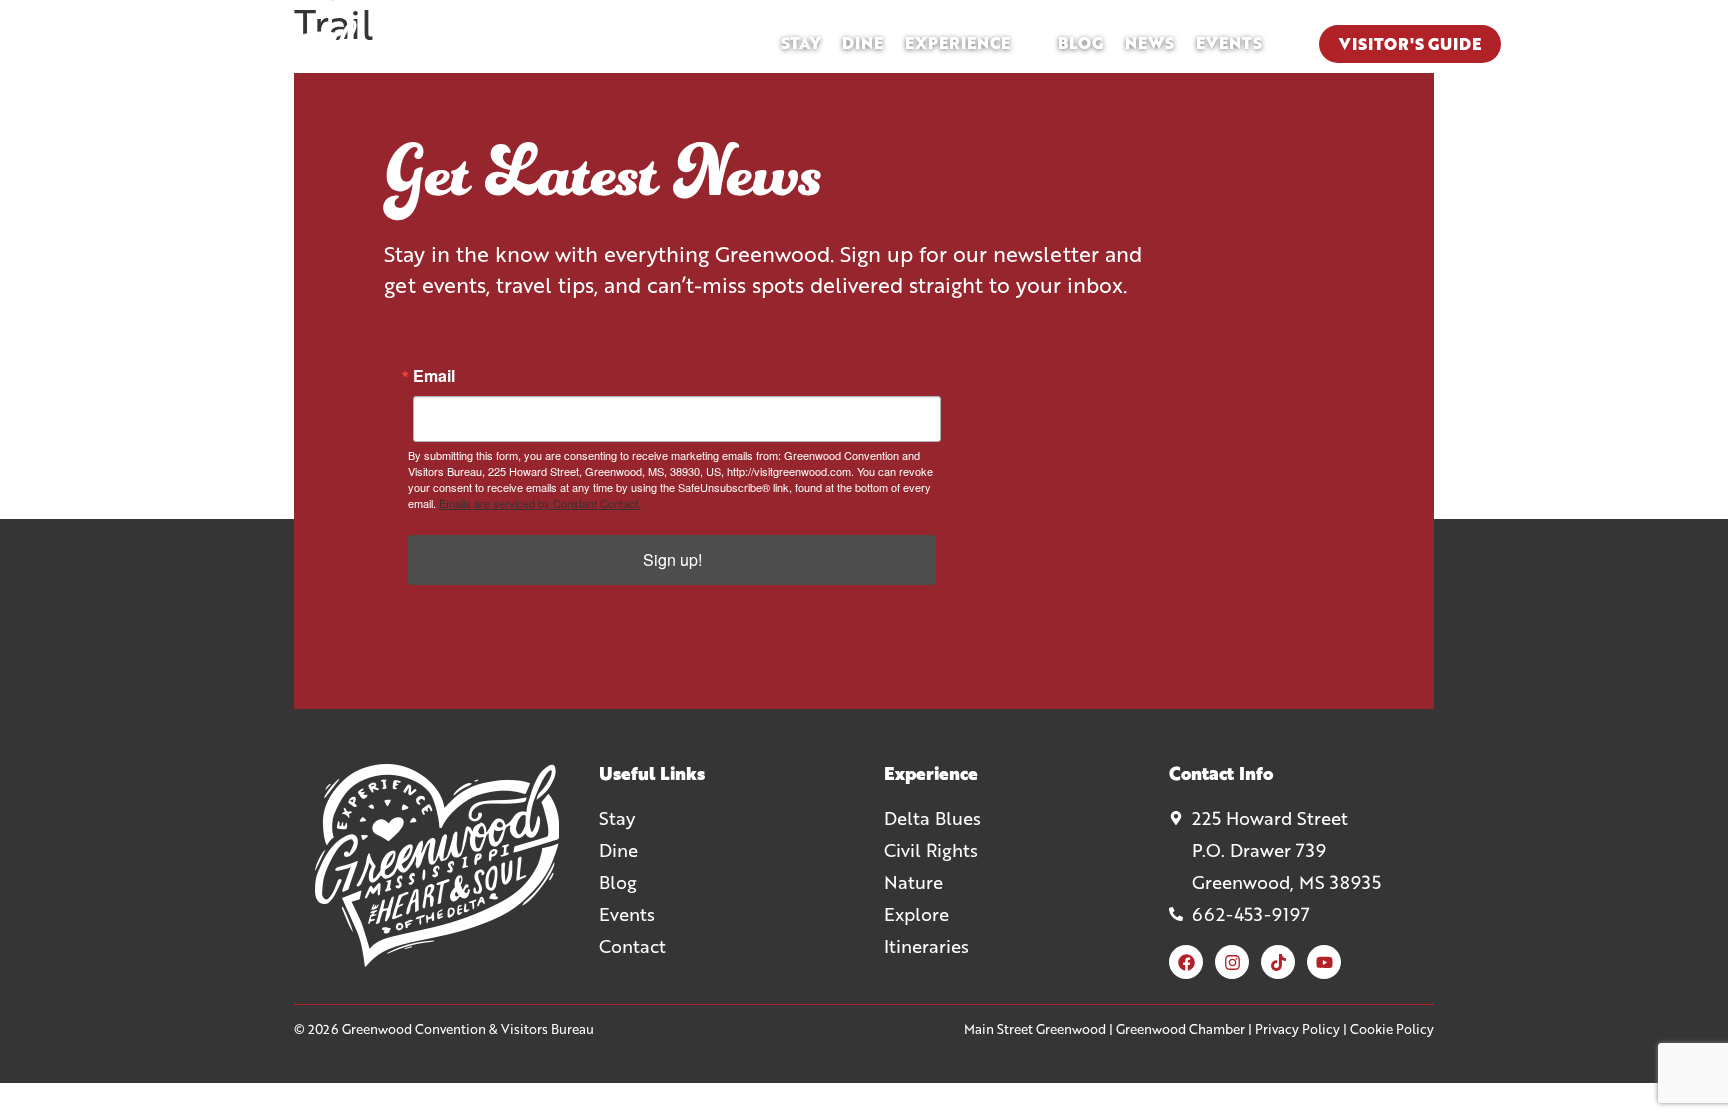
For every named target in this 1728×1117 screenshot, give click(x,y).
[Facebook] (1186, 962)
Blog (1080, 43)
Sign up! (672, 559)
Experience (957, 43)
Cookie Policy (1392, 1029)
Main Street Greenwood (1035, 1029)
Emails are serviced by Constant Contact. (540, 503)
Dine (862, 43)
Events (1229, 43)
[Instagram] (1232, 962)
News (1149, 43)
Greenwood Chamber (1180, 1029)
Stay (800, 43)
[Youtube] (1324, 962)
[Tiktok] (1278, 962)
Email (434, 376)
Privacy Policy (1297, 1029)
